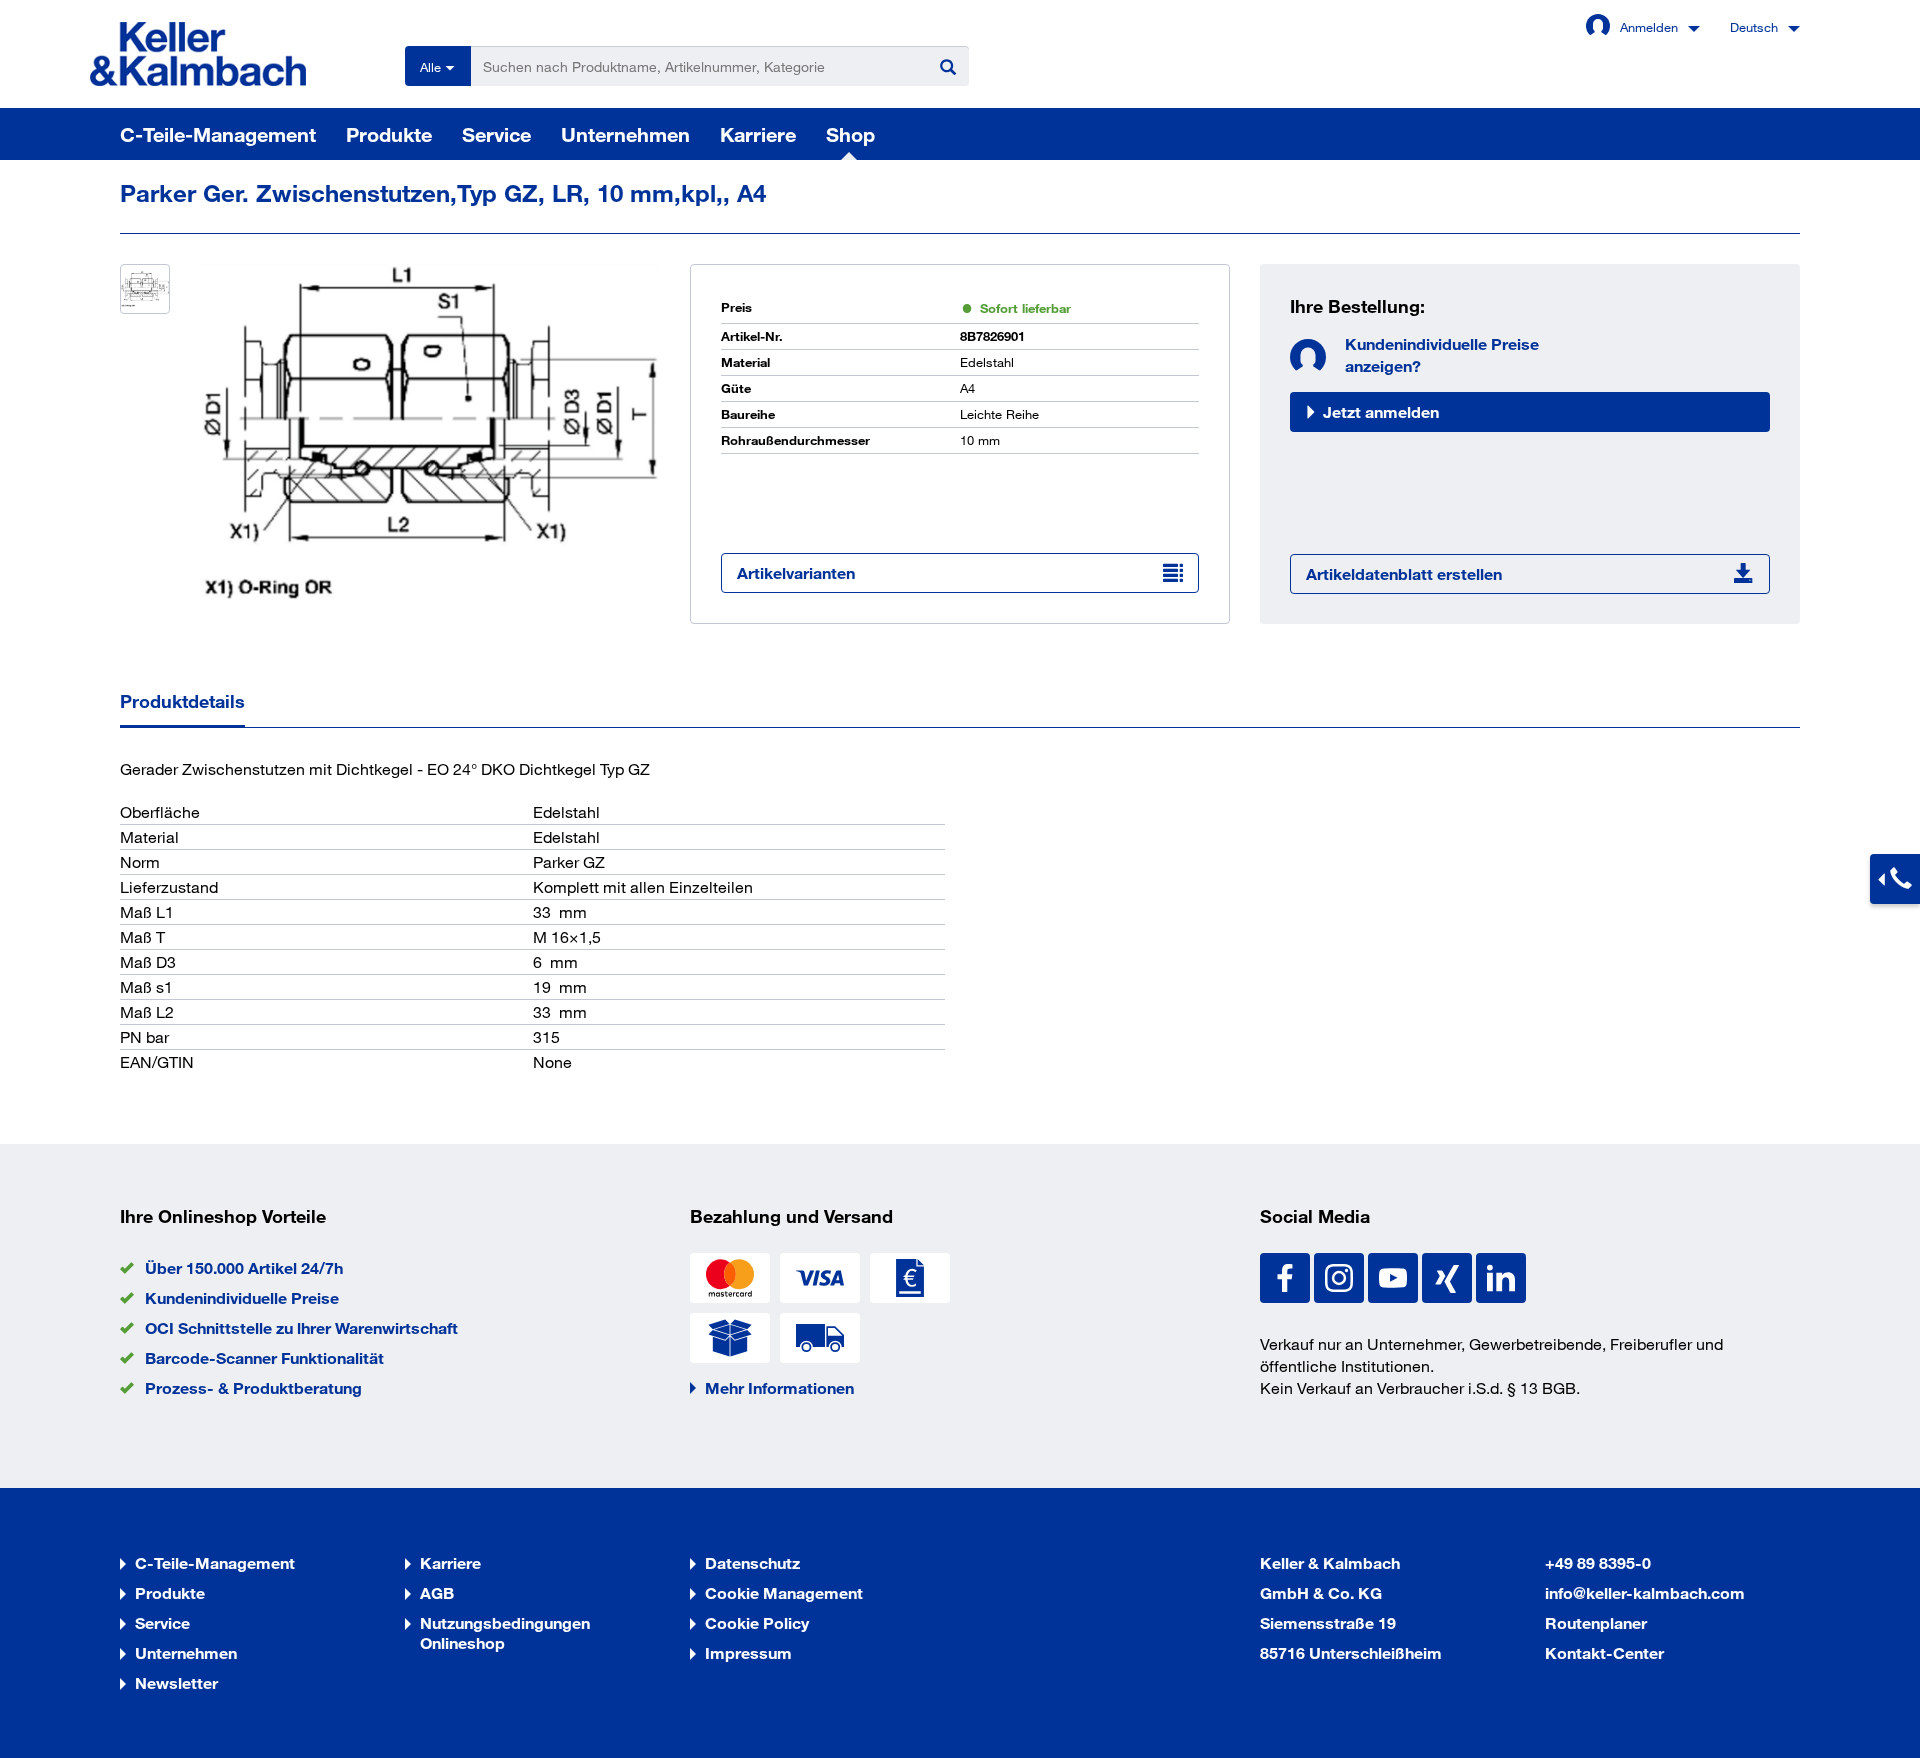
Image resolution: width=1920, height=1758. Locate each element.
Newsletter (176, 1682)
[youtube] (1395, 1275)
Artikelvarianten (796, 572)
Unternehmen (625, 134)
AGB (437, 1592)
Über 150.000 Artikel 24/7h (244, 1267)
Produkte (389, 134)
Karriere (758, 134)
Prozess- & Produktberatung (253, 1387)
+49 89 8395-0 (1598, 1562)
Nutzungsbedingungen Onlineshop (505, 1632)
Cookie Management (784, 1592)
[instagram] (1341, 1275)
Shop (850, 134)
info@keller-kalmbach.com (1645, 1592)
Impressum (748, 1652)
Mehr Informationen (779, 1387)
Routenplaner (1596, 1622)
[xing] (1449, 1275)
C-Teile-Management (218, 134)
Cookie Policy (757, 1622)
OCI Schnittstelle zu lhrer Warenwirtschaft (301, 1327)
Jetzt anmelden (1381, 411)
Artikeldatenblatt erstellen (1404, 573)
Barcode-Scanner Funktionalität (264, 1357)
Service (496, 134)
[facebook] (1287, 1275)
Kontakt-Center (1604, 1652)
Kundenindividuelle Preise (242, 1297)
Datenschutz (752, 1562)
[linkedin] (1501, 1275)
